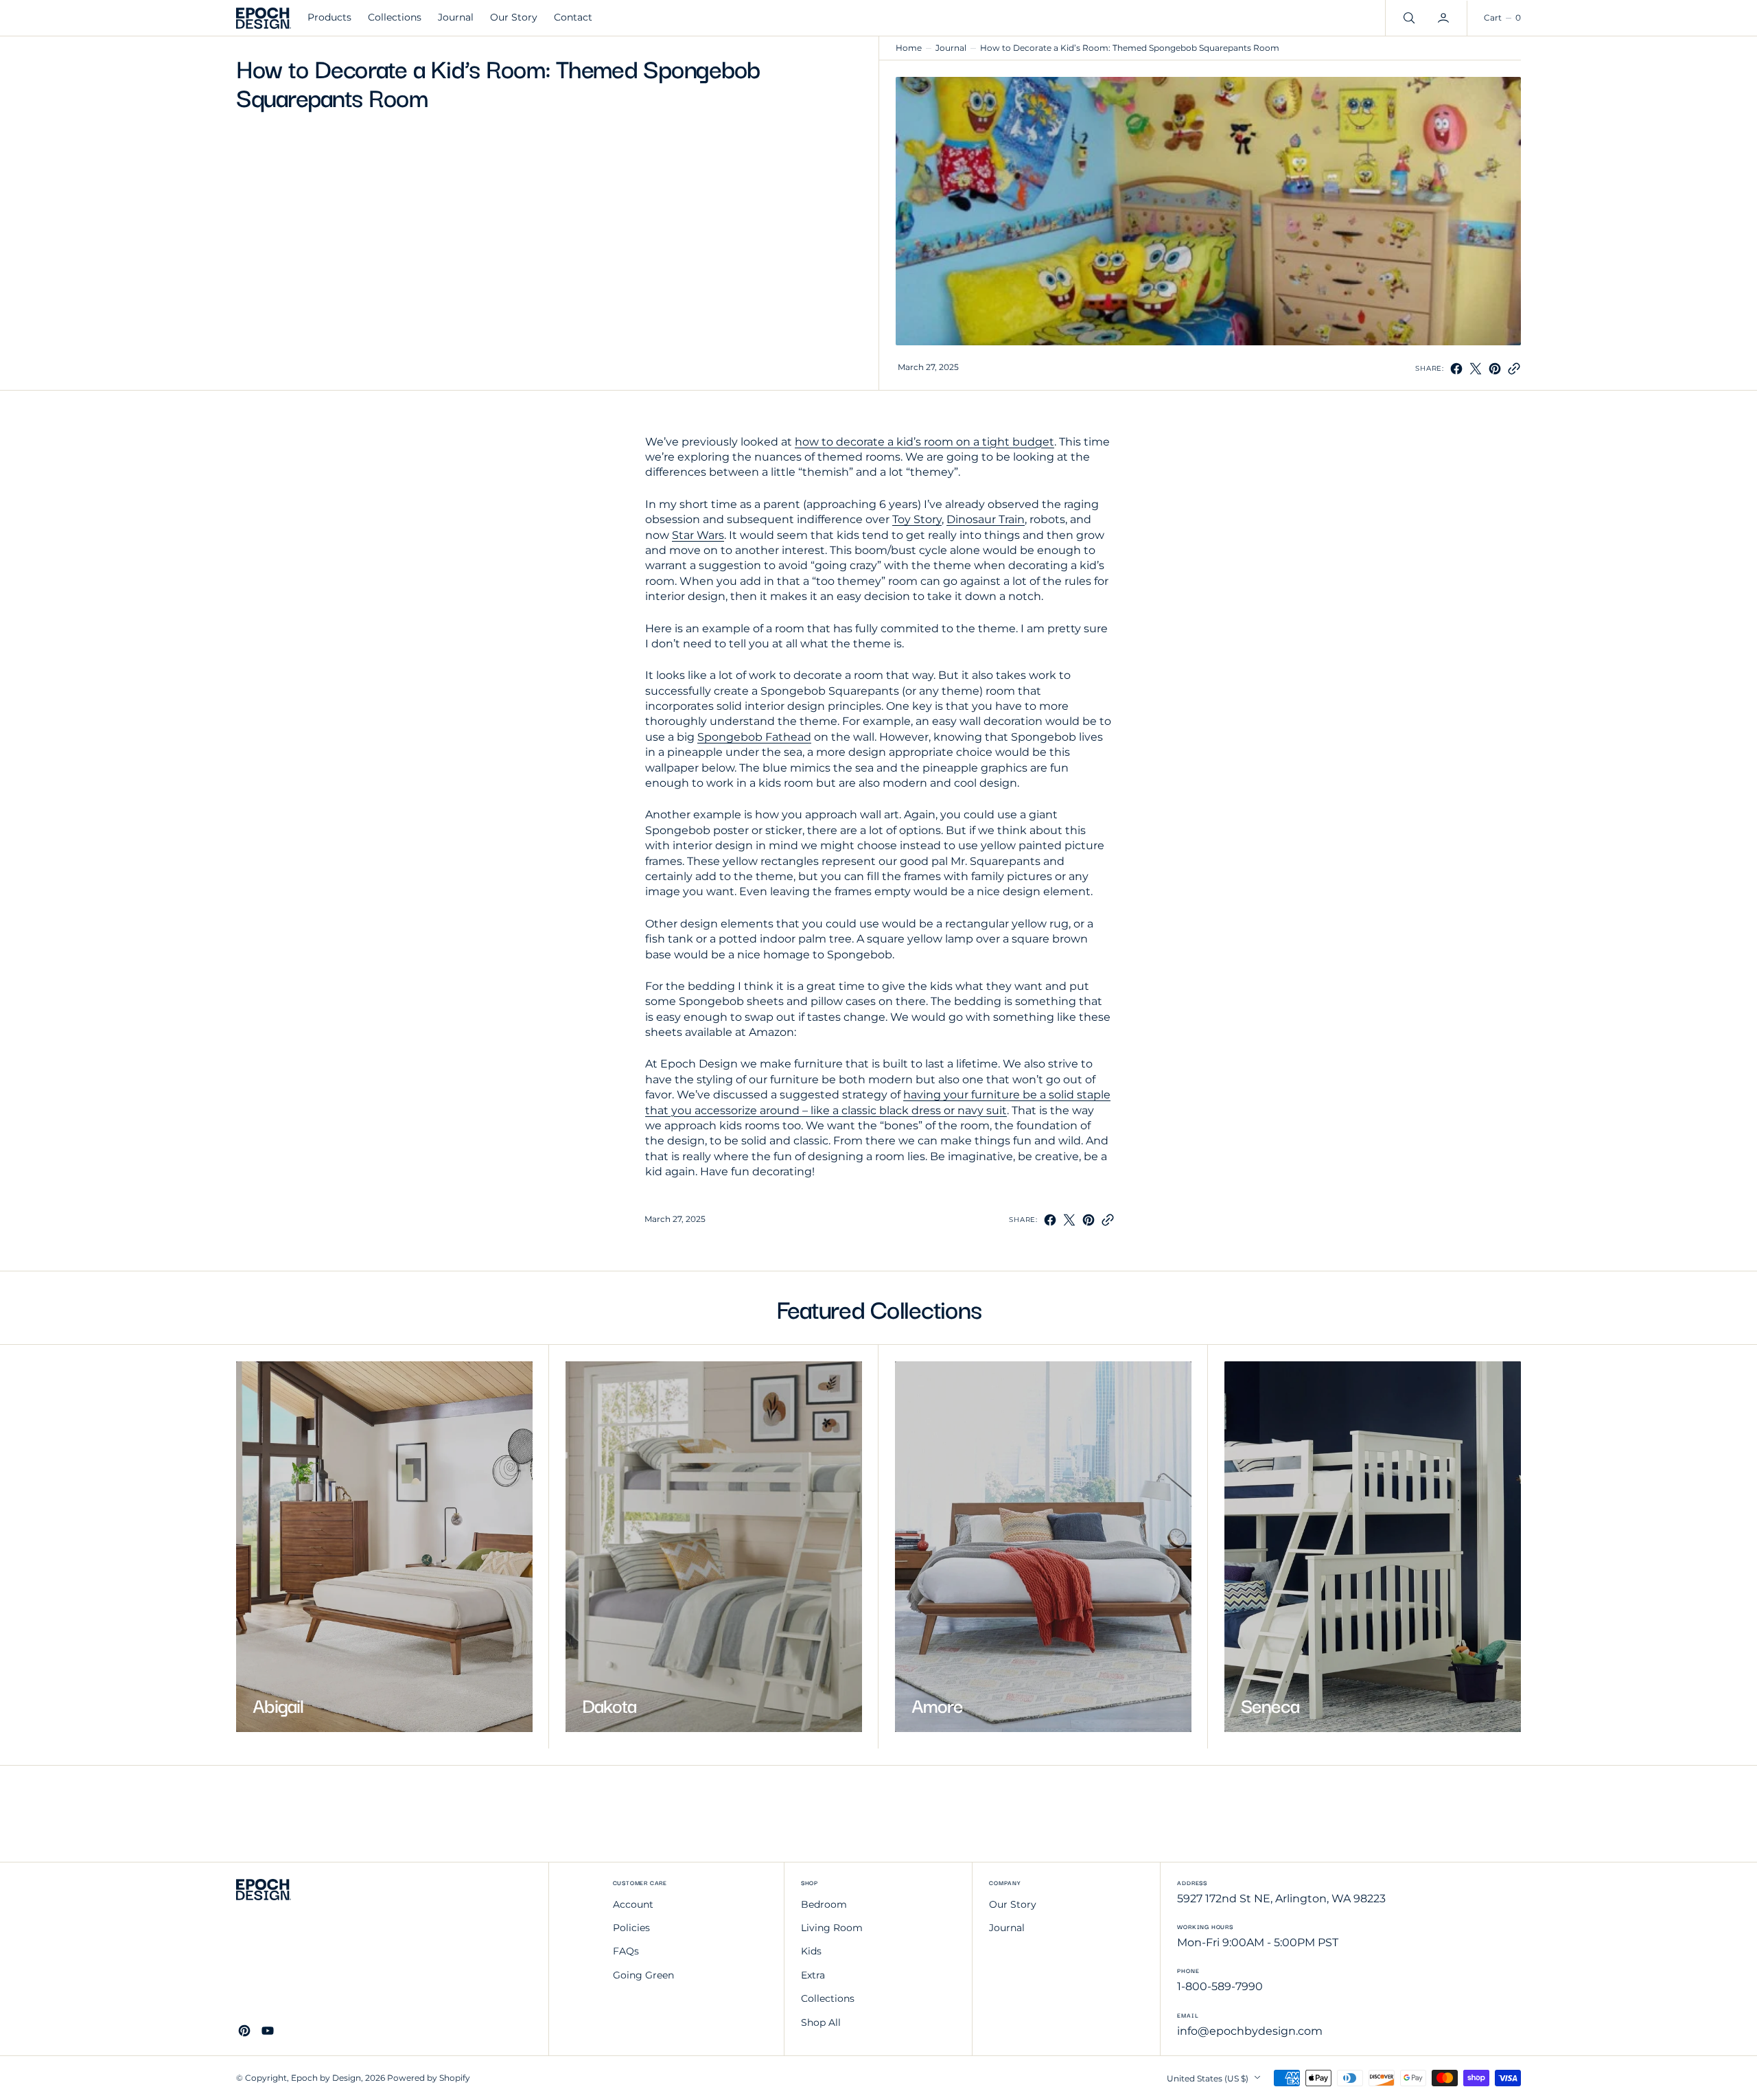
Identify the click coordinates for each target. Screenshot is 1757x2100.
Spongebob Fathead (754, 737)
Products (329, 17)
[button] (1445, 18)
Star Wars (698, 535)
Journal (951, 48)
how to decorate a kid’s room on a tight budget (924, 442)
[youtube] (268, 2031)
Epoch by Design (326, 2078)
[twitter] (1476, 369)
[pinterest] (1495, 369)
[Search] (1408, 18)
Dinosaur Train (986, 519)
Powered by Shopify (429, 2078)
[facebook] (1456, 369)
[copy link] (1514, 369)
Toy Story (917, 519)
